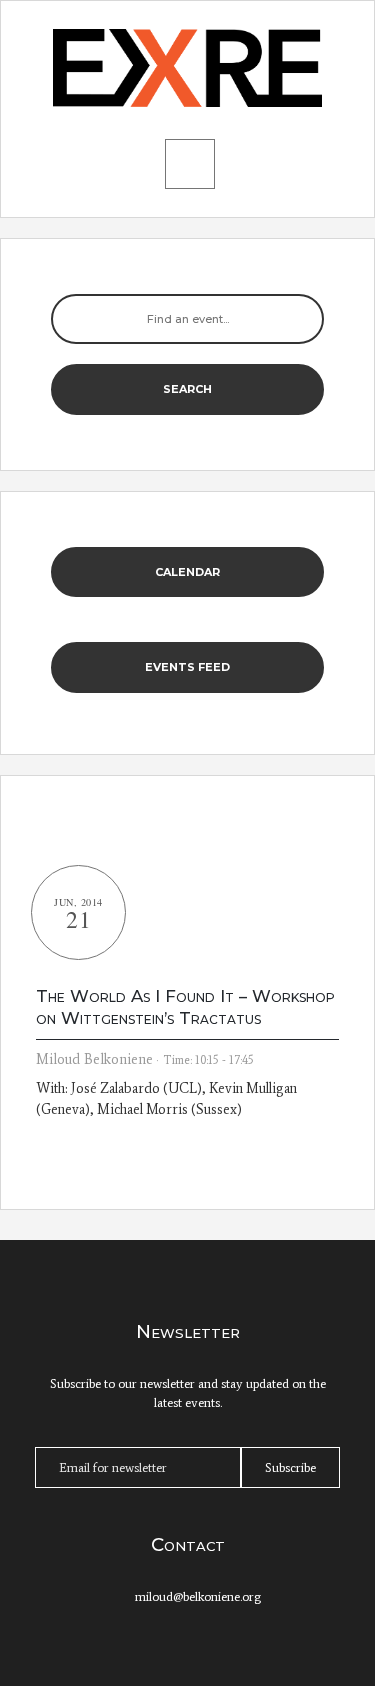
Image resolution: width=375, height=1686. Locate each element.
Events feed (187, 667)
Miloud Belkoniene (94, 1059)
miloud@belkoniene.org (198, 1596)
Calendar (187, 572)
